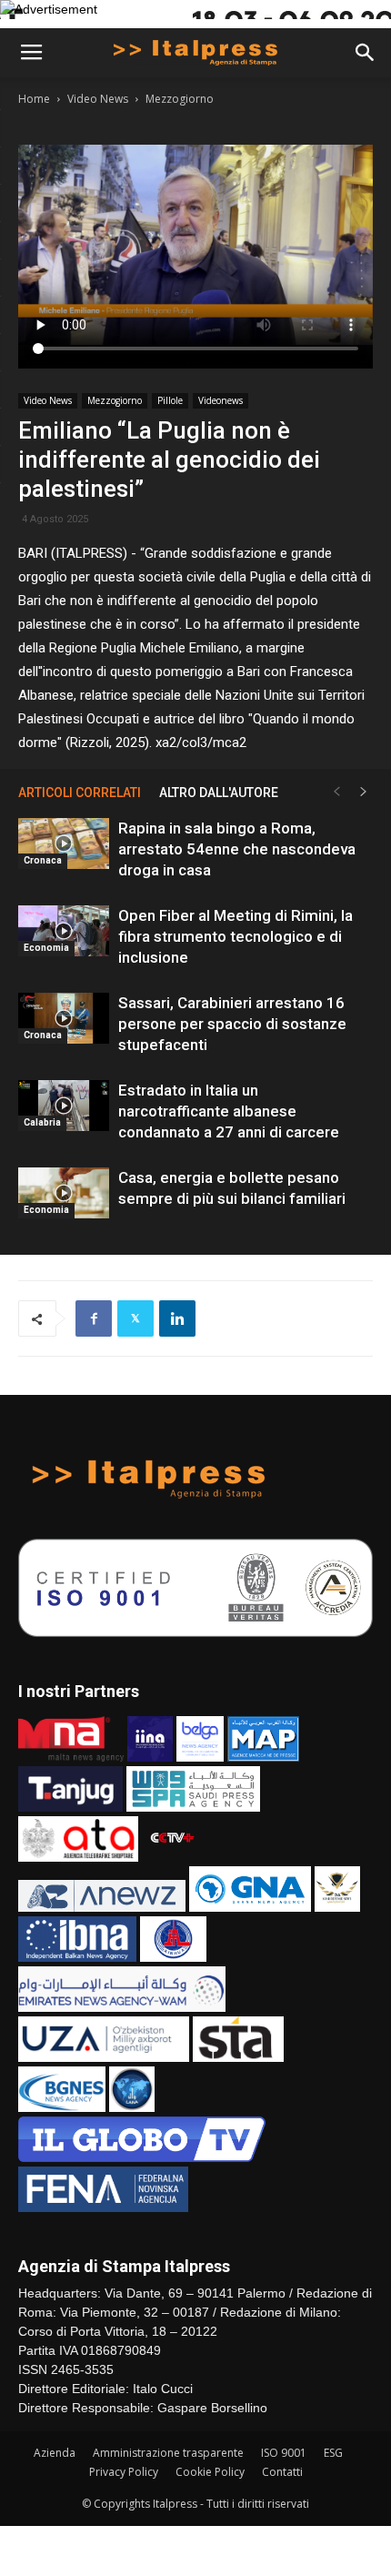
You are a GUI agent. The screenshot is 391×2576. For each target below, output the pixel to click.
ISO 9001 (284, 2453)
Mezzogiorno (180, 99)
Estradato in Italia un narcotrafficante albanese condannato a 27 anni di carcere (229, 1111)
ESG (333, 2453)
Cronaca (43, 860)
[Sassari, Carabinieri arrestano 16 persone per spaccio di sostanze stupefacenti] (64, 1018)
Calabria (42, 1122)
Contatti (282, 2472)
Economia (46, 948)
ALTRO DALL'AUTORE (219, 793)
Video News (98, 99)
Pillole (170, 400)
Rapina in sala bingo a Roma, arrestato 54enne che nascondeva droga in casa (237, 849)
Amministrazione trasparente (168, 2453)
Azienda (55, 2453)
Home (34, 99)
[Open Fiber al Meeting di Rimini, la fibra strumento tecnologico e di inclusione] (64, 931)
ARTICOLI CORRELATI (80, 793)
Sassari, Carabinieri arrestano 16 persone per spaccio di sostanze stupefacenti (232, 1024)
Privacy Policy (124, 2472)
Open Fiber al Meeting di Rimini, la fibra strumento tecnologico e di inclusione (236, 936)
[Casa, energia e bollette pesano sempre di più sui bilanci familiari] (64, 1193)
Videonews (221, 400)
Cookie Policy (210, 2472)
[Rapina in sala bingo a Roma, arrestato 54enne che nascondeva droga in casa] (64, 844)
